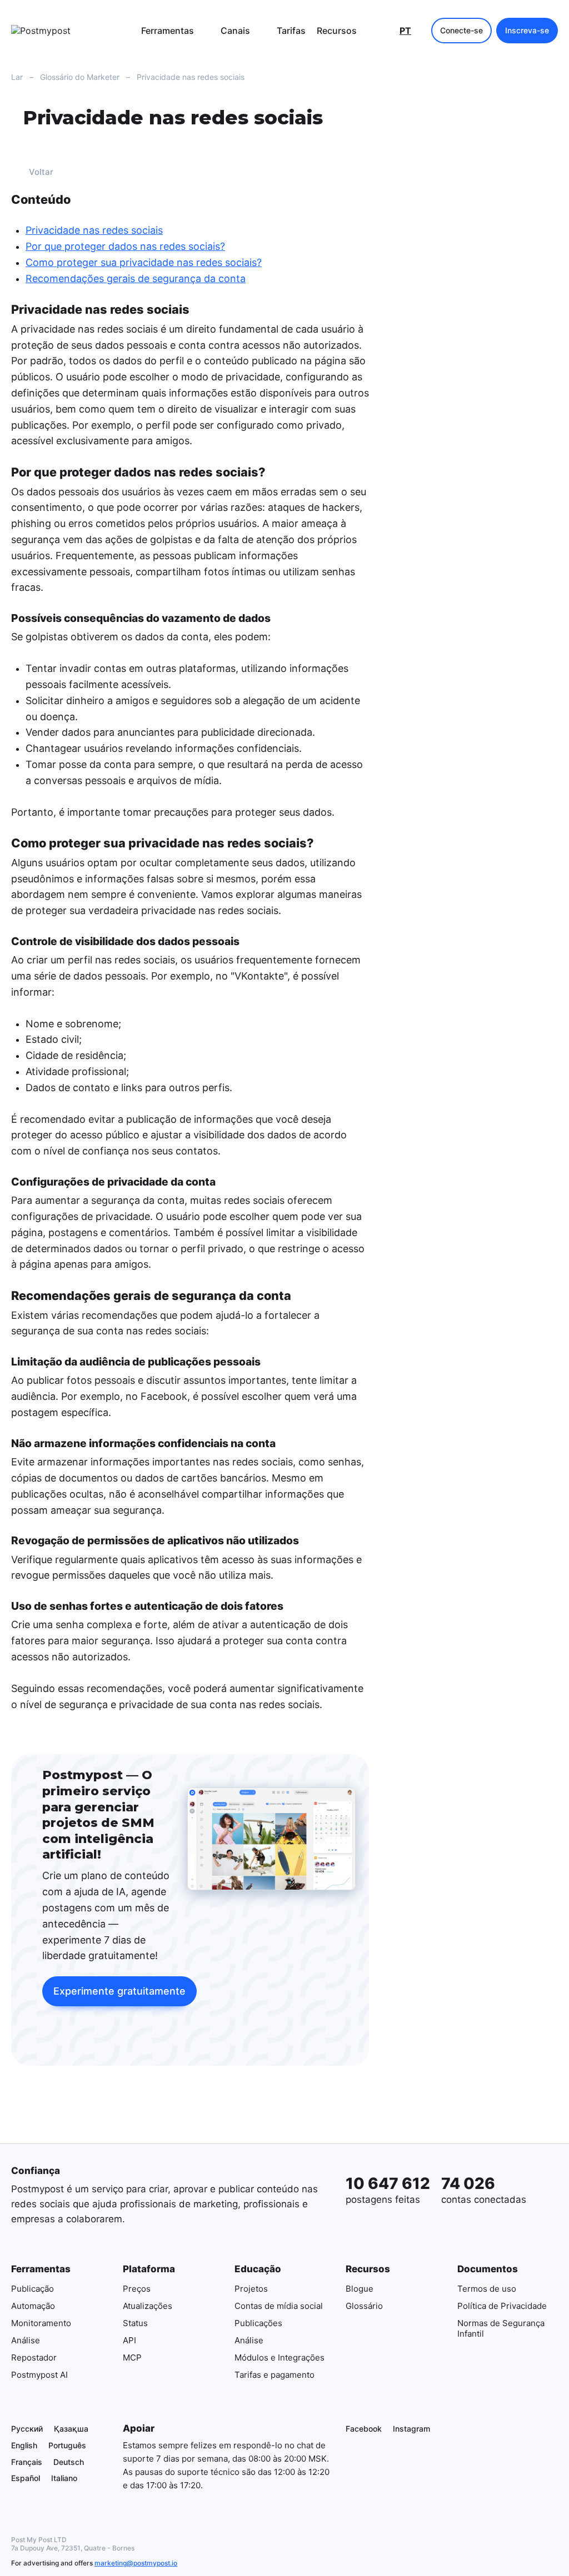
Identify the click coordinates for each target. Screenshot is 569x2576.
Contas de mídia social (279, 2305)
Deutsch (69, 2461)
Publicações (258, 2323)
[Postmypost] (67, 31)
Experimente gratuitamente (119, 1991)
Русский (27, 2429)
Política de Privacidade (502, 2305)
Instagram (411, 2429)
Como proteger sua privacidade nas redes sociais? (144, 262)
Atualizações (148, 2305)
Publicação (33, 2288)
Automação (33, 2305)
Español (26, 2478)
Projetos (251, 2288)
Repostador (34, 2357)
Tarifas (291, 31)
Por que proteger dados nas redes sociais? (125, 246)
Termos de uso (487, 2288)
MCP (132, 2357)
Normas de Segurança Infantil (501, 2328)
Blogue (360, 2288)
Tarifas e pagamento (274, 2374)
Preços (137, 2288)
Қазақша (71, 2429)
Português (67, 2445)
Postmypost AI (39, 2374)
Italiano (64, 2478)
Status (135, 2323)
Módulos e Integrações (279, 2357)
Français (27, 2461)
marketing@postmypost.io (136, 2563)
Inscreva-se (527, 30)
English (24, 2445)
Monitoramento (41, 2323)
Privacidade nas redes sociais (94, 231)
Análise (26, 2340)
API (129, 2340)
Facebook (364, 2429)
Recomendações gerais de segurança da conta (136, 278)
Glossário (364, 2305)
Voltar (41, 172)
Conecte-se (461, 30)
